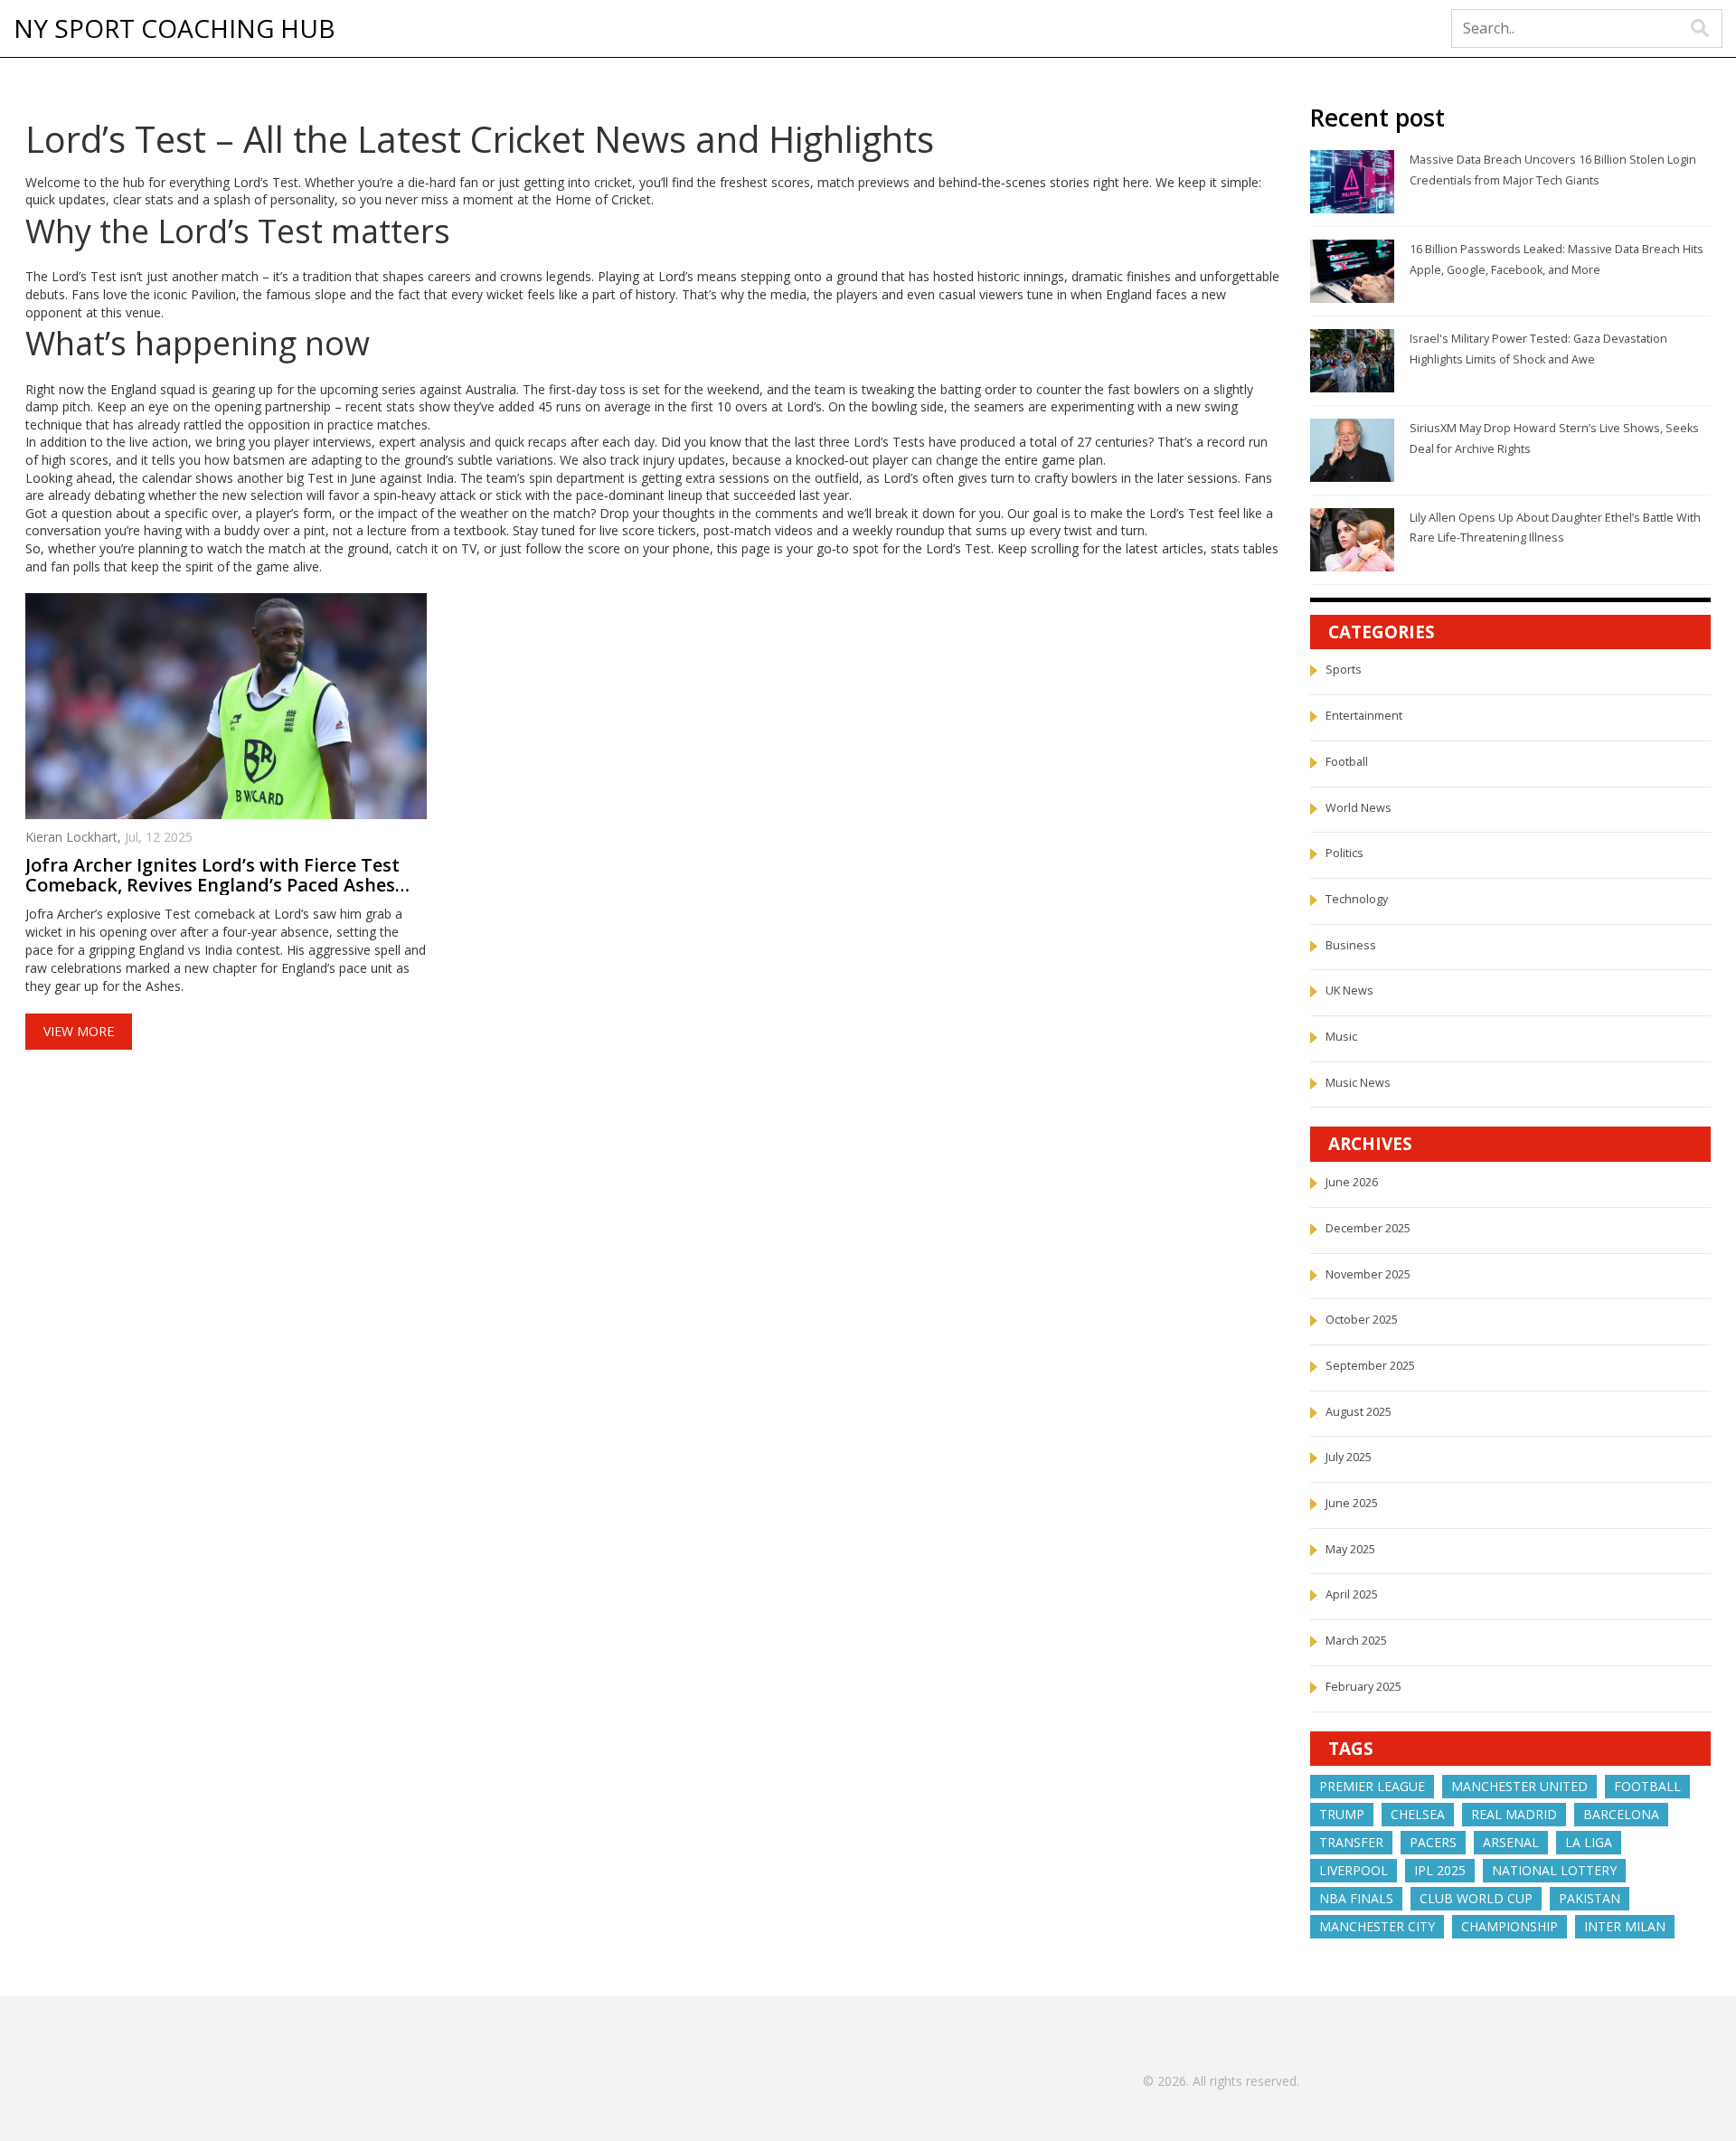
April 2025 (1352, 1594)
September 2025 (1370, 1366)
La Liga (1589, 1842)
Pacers (1433, 1842)
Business (1351, 945)
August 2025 (1359, 1412)
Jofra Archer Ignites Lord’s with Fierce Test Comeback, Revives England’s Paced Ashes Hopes (212, 875)
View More (79, 1031)
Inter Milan (1625, 1926)
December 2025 (1368, 1228)
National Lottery (1554, 1870)
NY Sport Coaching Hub (175, 29)
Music (1341, 1037)
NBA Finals (1356, 1898)
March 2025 (1356, 1641)
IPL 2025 (1440, 1870)
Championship (1510, 1926)
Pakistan (1590, 1898)
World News (1359, 808)
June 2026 (1352, 1182)
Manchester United (1519, 1786)
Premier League (1372, 1786)
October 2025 (1362, 1320)
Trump (1342, 1814)
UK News (1349, 990)
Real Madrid (1514, 1814)
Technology (1357, 899)
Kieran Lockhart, (75, 837)
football (1647, 1786)
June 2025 (1352, 1503)
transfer (1351, 1842)
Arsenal (1511, 1842)
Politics (1344, 853)
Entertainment (1364, 716)
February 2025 (1363, 1687)
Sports (1344, 670)
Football (1347, 762)
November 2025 (1368, 1274)
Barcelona (1621, 1814)
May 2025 (1350, 1549)
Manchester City (1377, 1926)
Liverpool (1354, 1870)
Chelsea (1418, 1814)
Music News (1358, 1083)
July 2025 (1349, 1457)
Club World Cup (1476, 1898)
